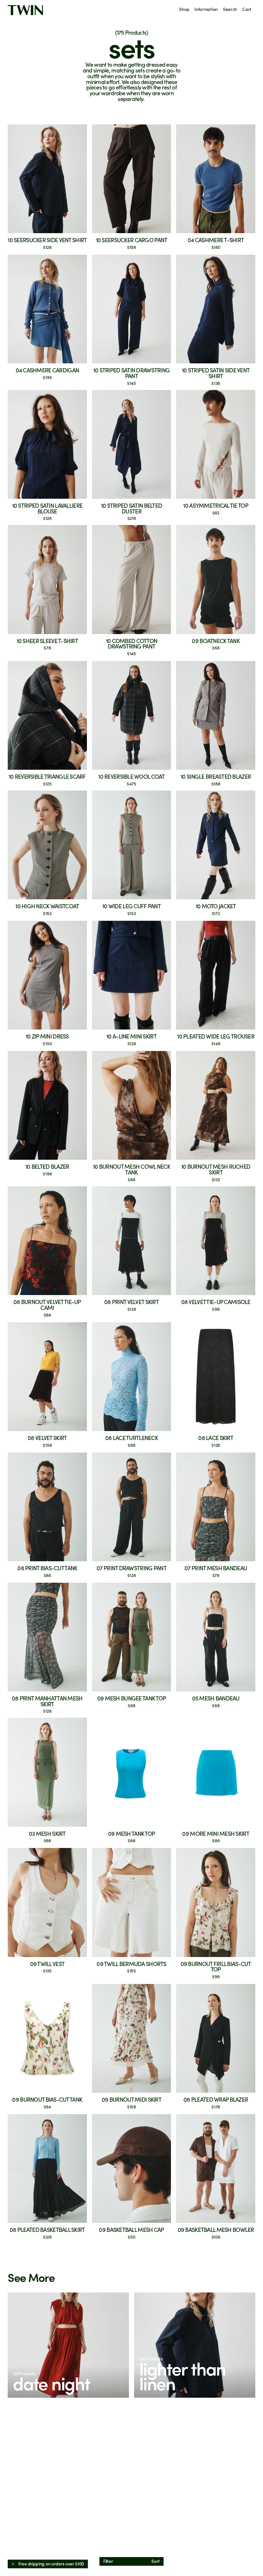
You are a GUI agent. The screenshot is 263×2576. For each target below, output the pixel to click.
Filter (108, 2561)
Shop (184, 9)
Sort (156, 2561)
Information (206, 9)
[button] (68, 2345)
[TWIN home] (25, 10)
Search (230, 9)
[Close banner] (13, 2564)
